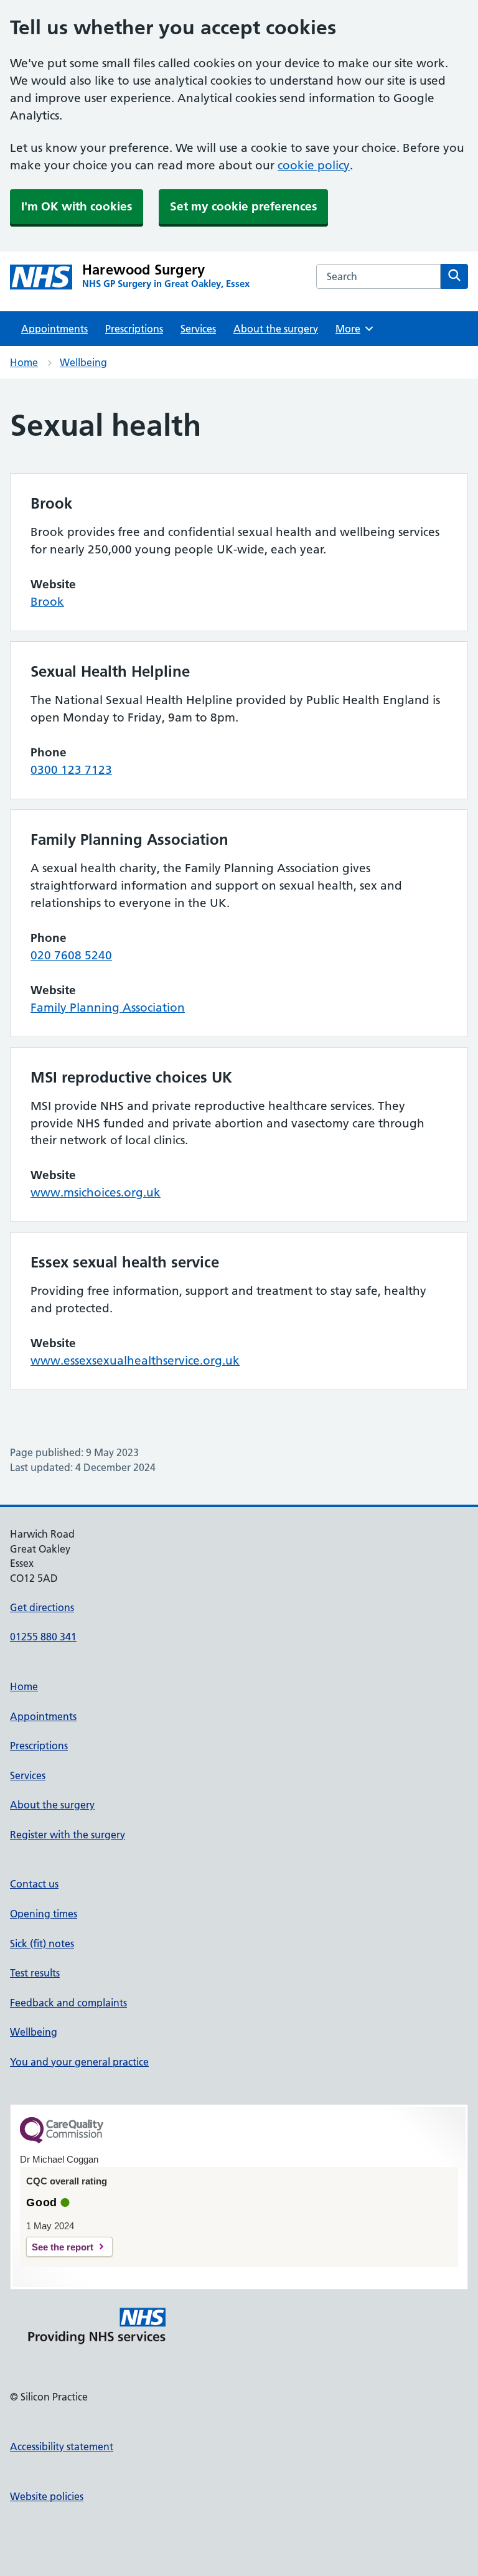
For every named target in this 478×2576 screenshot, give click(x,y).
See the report (63, 2247)
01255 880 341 (43, 1637)
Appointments (54, 329)
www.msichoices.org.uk (96, 1192)
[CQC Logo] (62, 2140)
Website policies (47, 2496)
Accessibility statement (62, 2447)
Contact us (34, 1884)
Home (24, 362)
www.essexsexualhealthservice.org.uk (135, 1361)
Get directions (42, 1607)
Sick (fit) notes (42, 1944)
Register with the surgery (68, 1835)
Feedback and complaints (68, 2003)
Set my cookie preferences (243, 206)
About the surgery (276, 329)
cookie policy (314, 165)
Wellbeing (83, 362)
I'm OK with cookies (77, 206)
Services (198, 329)
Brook (47, 602)
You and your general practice (79, 2062)
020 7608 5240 (71, 955)
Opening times (44, 1914)
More (352, 329)
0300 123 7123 (71, 770)
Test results (35, 1973)
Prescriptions (134, 329)
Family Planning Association (108, 1008)
